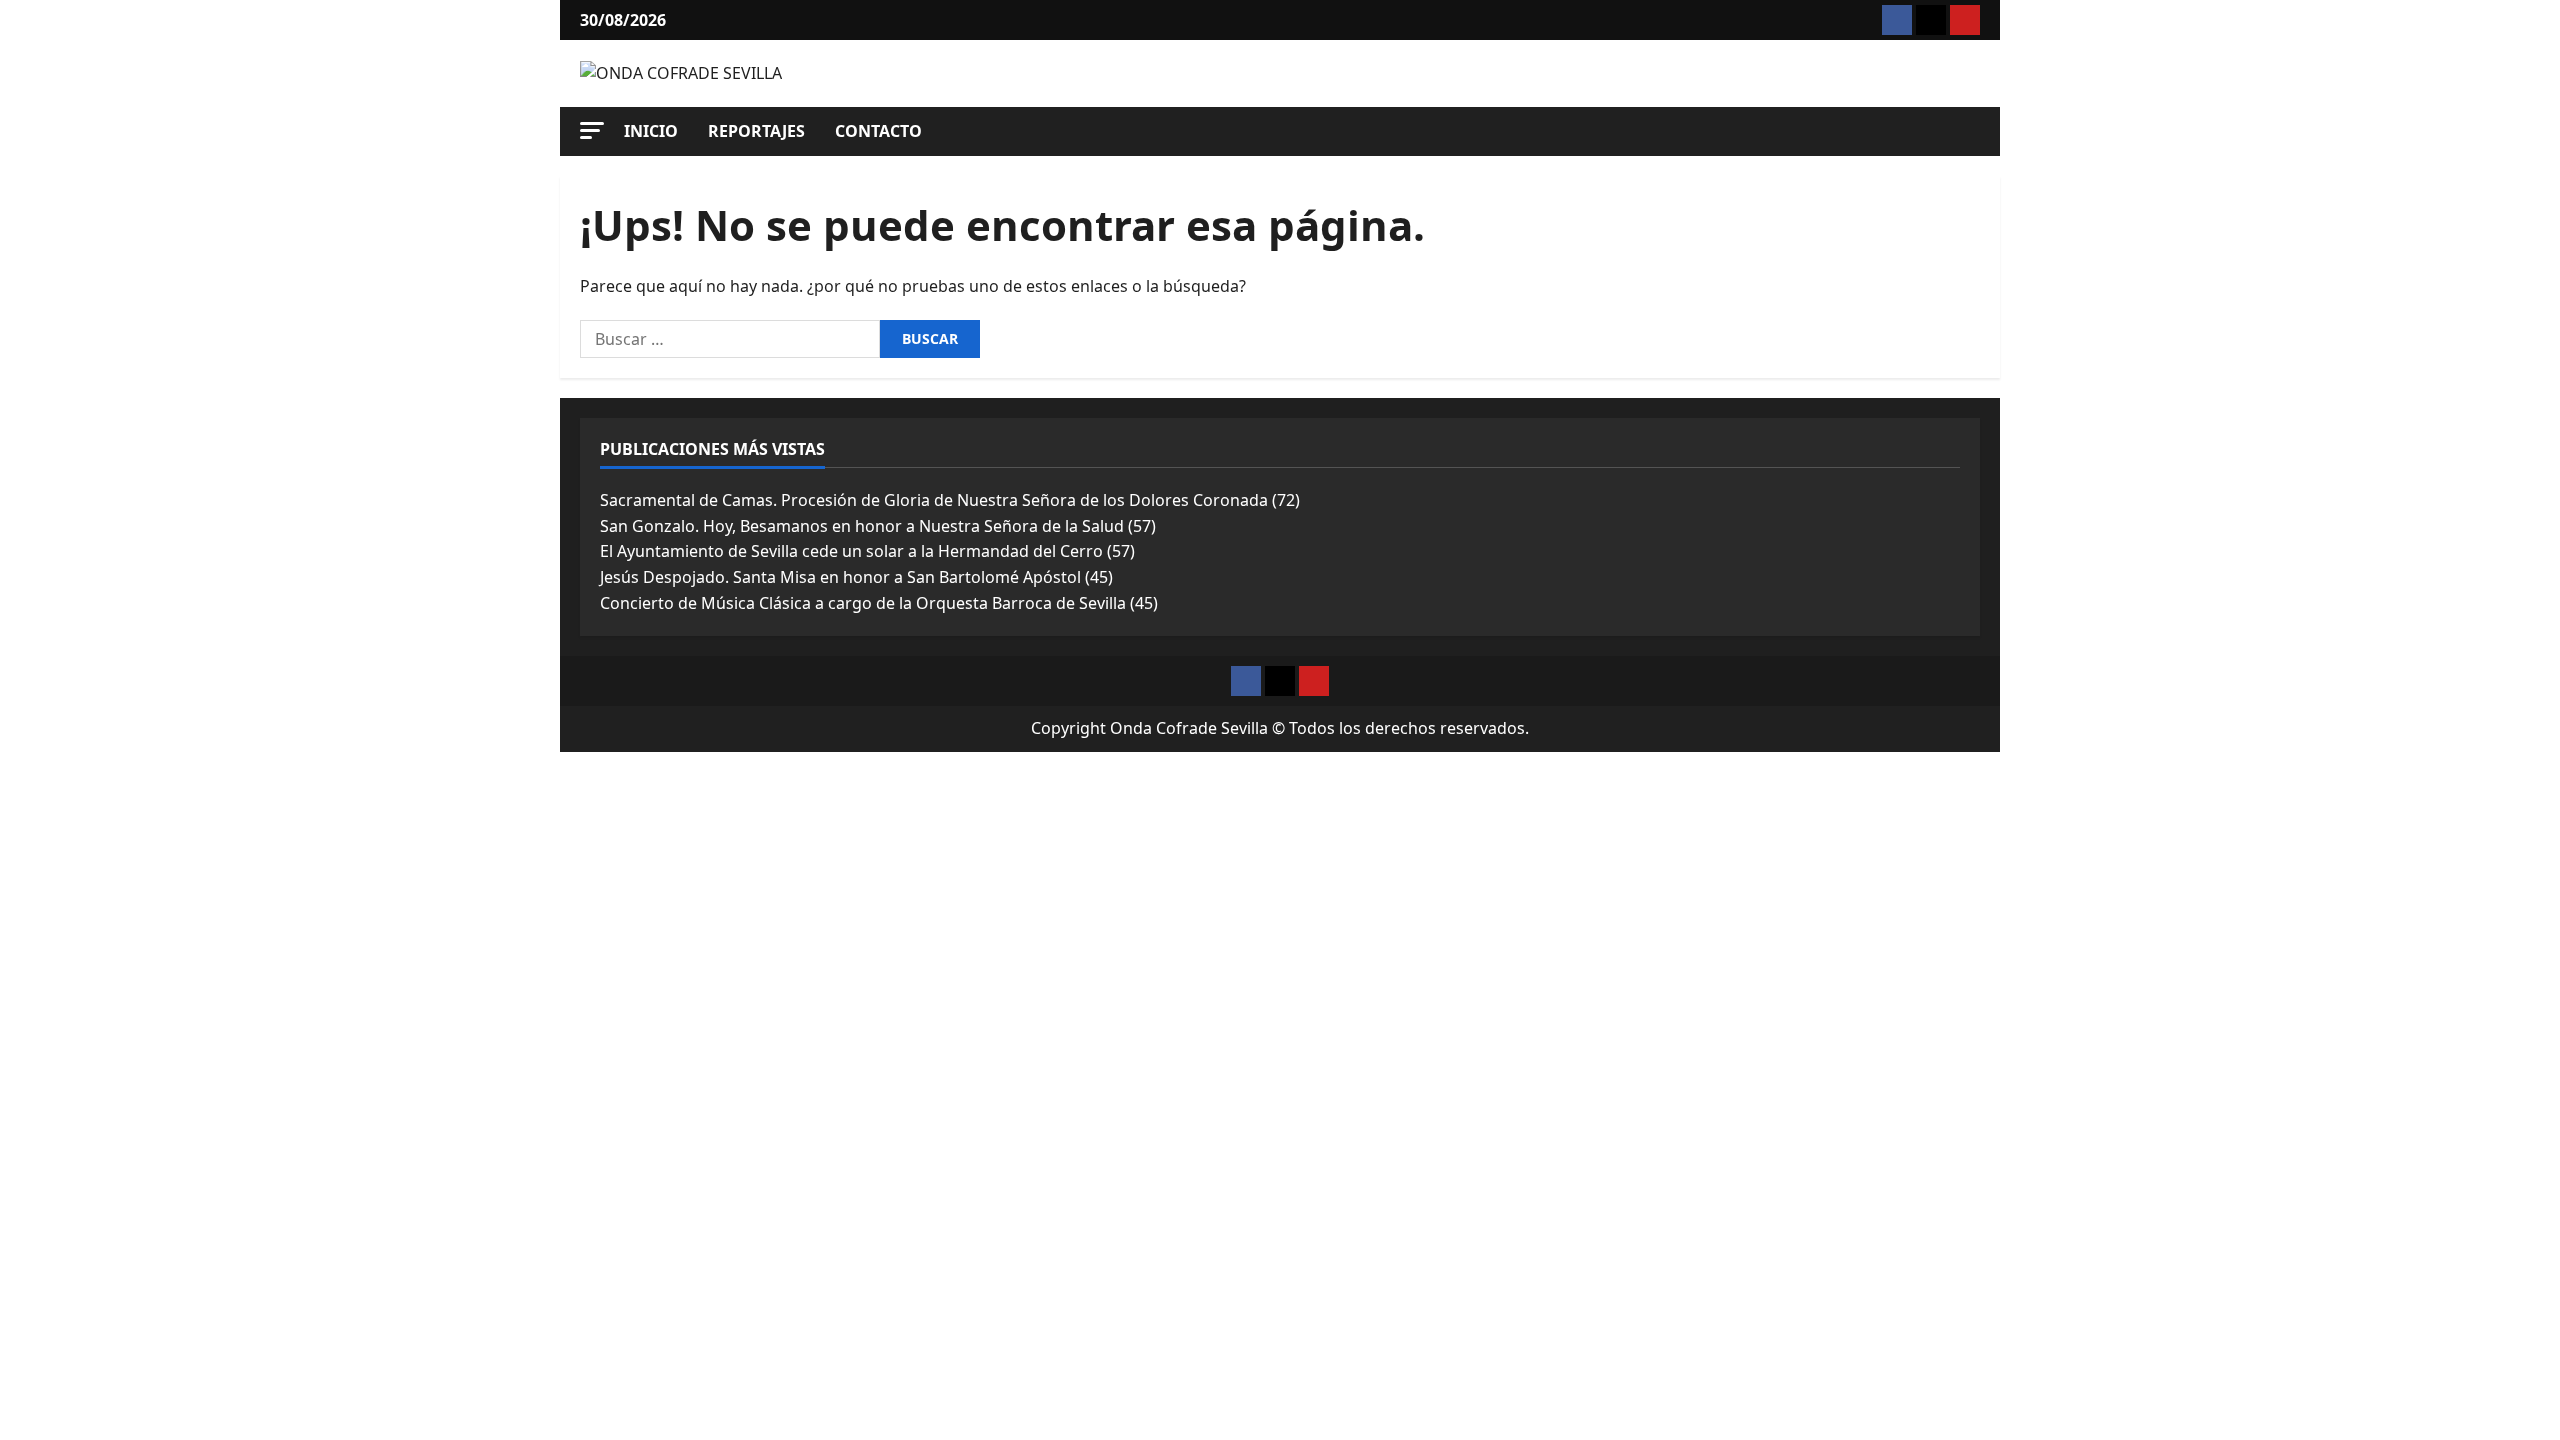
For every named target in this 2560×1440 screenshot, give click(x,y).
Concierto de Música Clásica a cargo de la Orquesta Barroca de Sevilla (863, 603)
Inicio (651, 131)
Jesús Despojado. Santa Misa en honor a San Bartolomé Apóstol (840, 577)
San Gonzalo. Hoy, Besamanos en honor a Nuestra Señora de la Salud (862, 526)
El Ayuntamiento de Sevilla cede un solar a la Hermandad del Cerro (851, 551)
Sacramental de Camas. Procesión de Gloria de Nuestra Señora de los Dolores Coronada (934, 500)
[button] (592, 130)
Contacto (878, 131)
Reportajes (756, 131)
